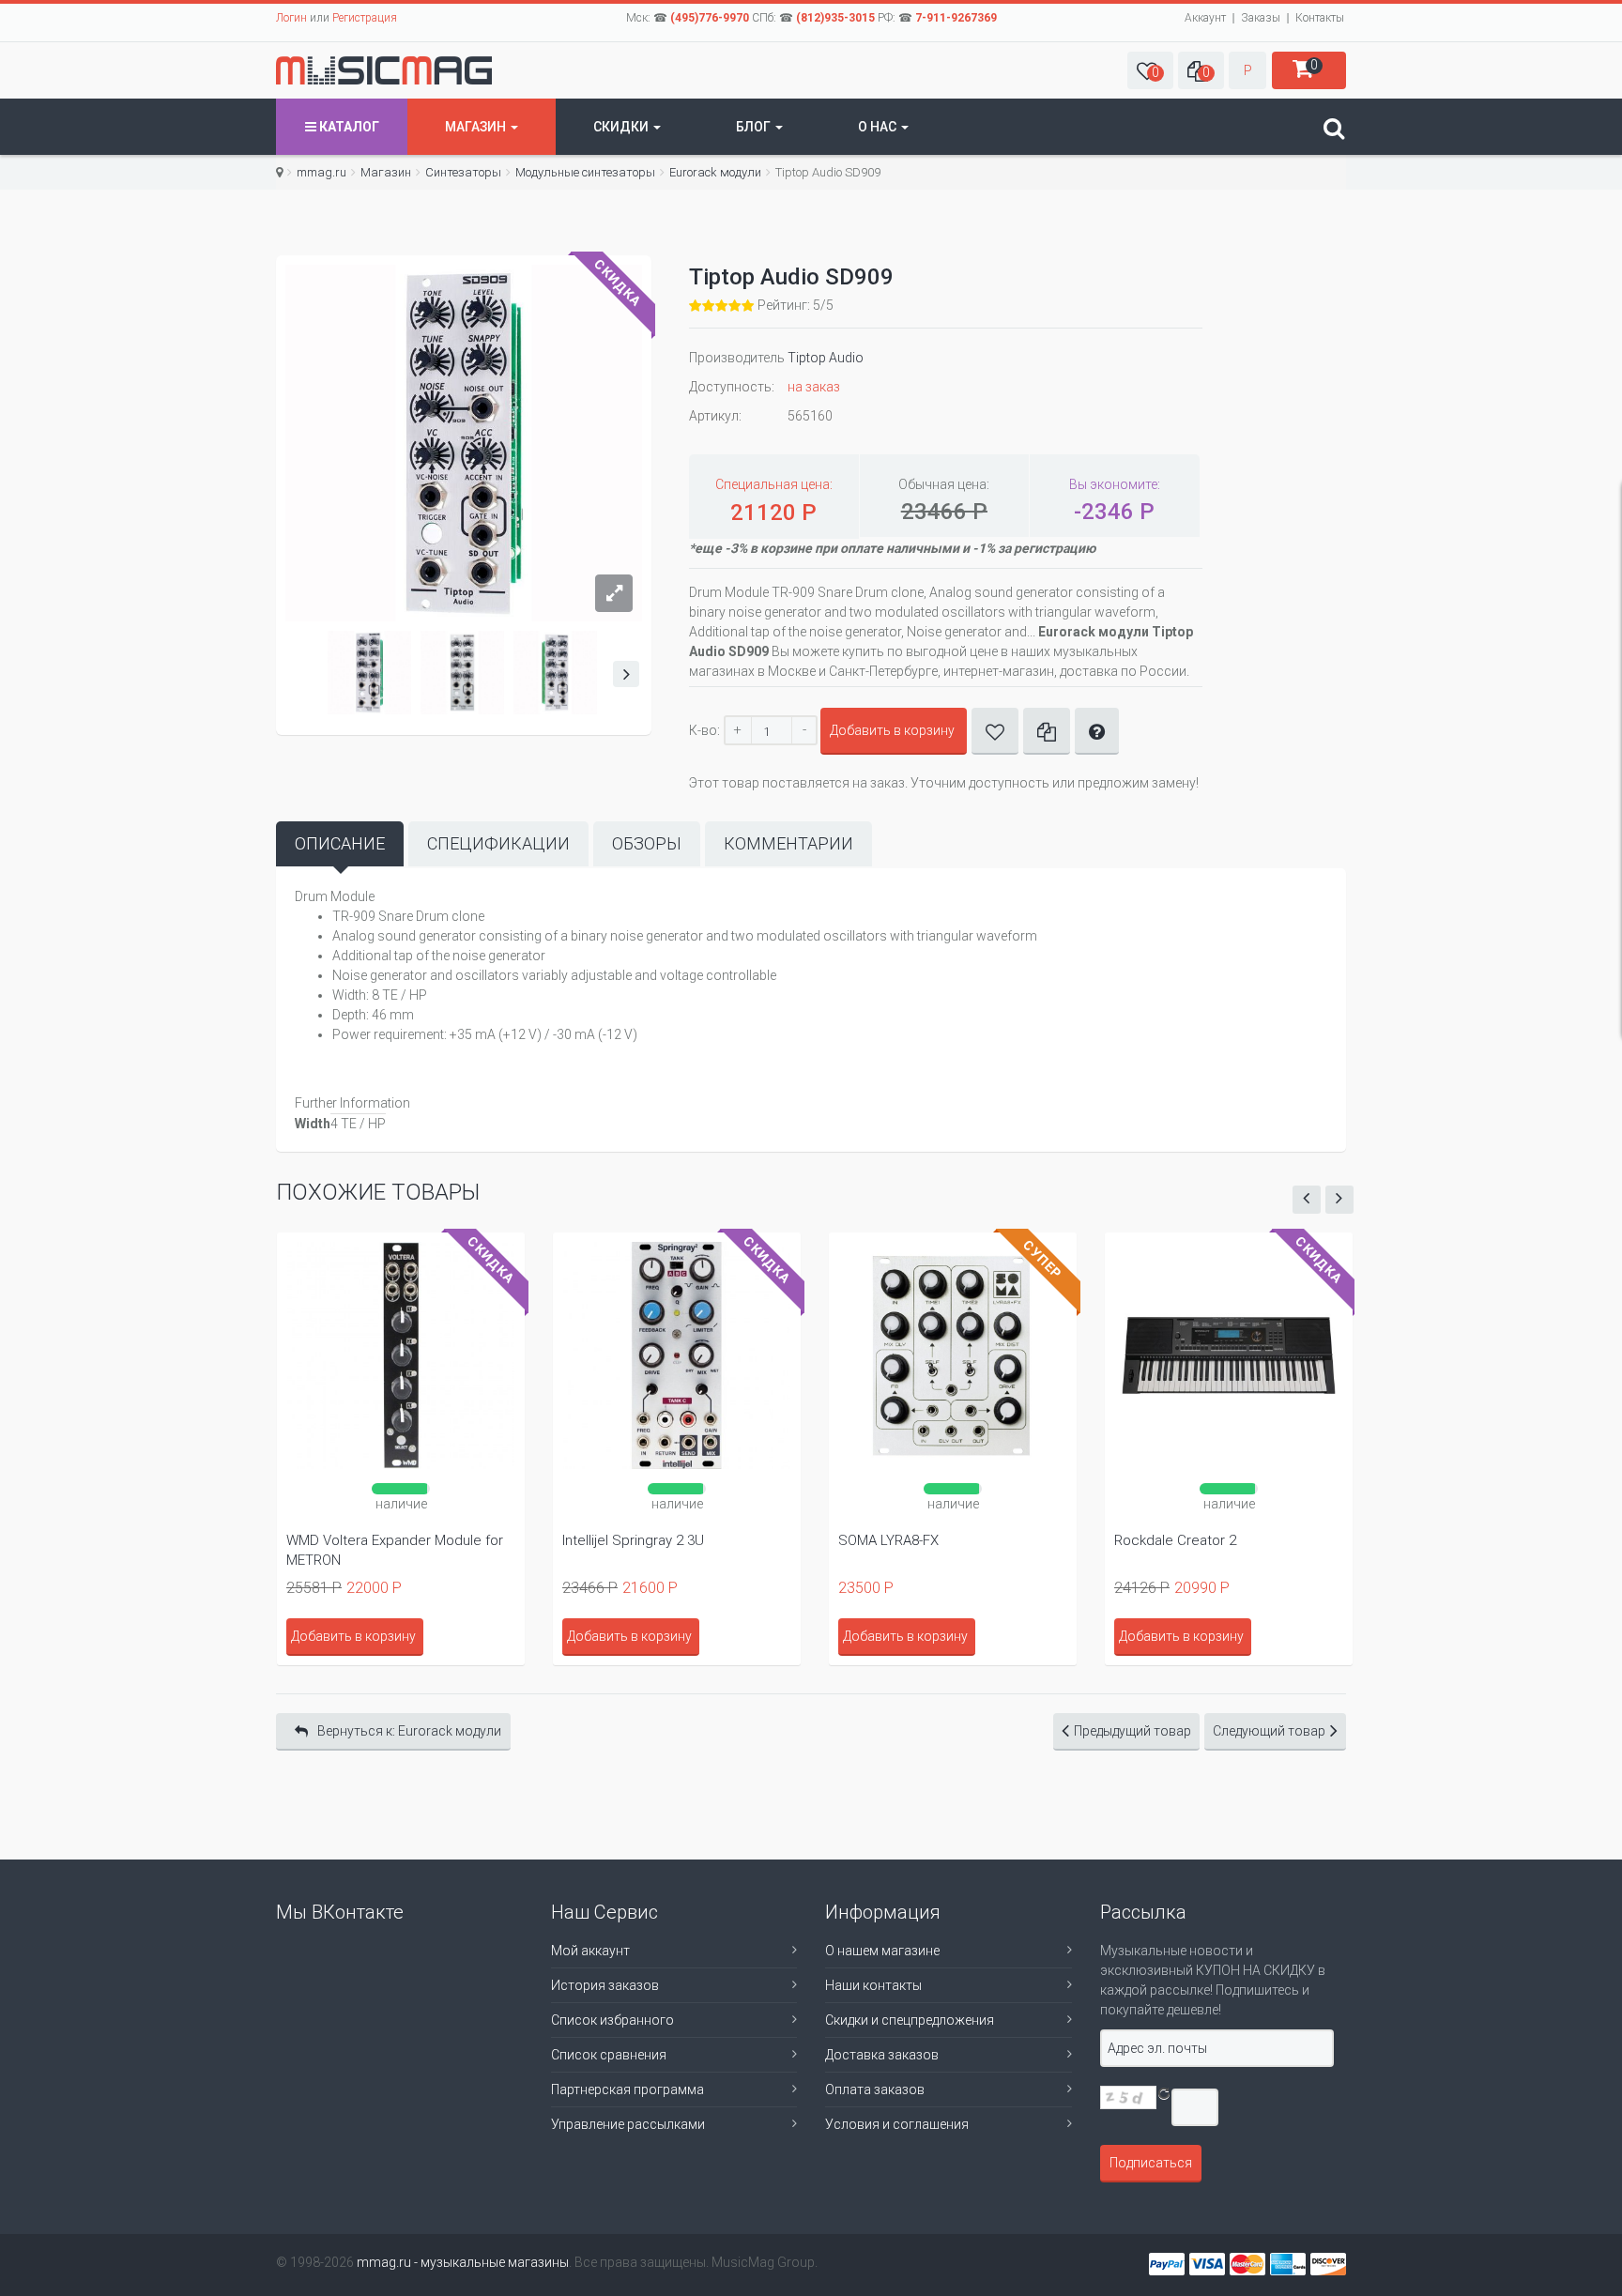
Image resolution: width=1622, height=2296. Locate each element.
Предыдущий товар (1132, 1731)
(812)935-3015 (835, 18)
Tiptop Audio (826, 358)
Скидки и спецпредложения (910, 2020)
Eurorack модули (715, 172)
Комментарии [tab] (788, 843)
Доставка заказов (882, 2055)
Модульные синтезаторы (585, 172)
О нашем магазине (882, 1951)
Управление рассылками (628, 2124)
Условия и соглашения (897, 2124)
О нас (879, 127)
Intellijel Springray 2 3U (633, 1540)
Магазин (477, 127)
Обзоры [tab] (647, 843)
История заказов (605, 1985)
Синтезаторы (463, 172)
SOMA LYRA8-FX (888, 1540)
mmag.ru (321, 172)
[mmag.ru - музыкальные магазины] (384, 70)
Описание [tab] (340, 843)
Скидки (622, 127)
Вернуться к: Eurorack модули (409, 1731)
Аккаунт (1205, 18)
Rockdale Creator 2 (1175, 1540)
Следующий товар (1269, 1731)
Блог (755, 127)
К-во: (704, 730)
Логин (291, 18)
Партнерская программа (627, 2089)
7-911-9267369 (956, 18)
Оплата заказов (875, 2089)
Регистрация (365, 18)
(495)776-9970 (710, 18)
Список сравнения (609, 2055)
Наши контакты (873, 1985)
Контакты (1320, 18)
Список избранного (612, 2020)
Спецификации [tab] (498, 843)
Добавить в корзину (892, 730)
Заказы (1261, 18)
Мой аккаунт (590, 1951)
